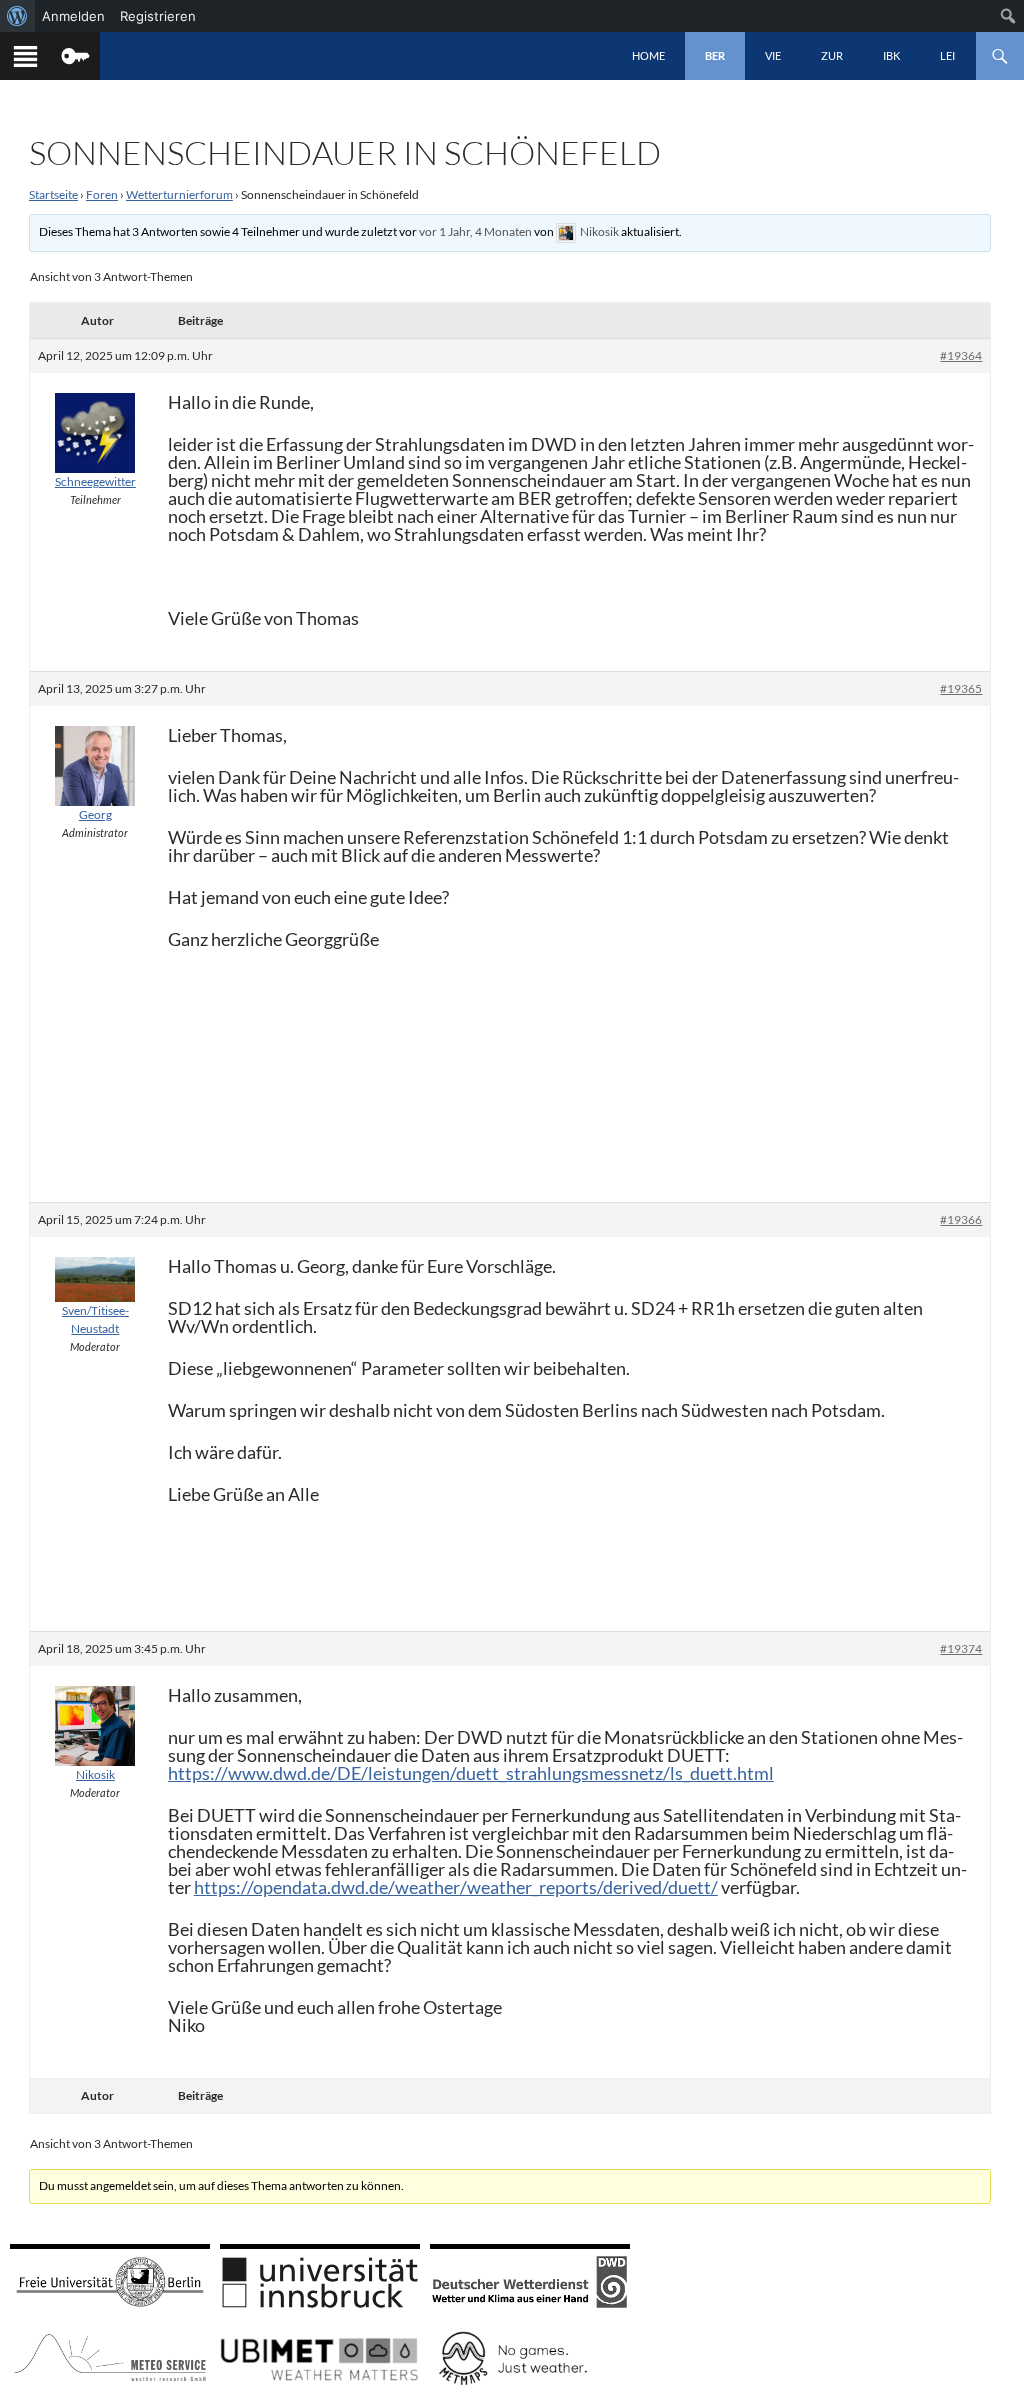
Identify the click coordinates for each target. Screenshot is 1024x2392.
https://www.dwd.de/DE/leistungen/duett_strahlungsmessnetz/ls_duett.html (471, 1773)
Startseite (53, 194)
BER (715, 55)
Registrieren (158, 16)
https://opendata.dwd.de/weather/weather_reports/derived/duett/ (456, 1887)
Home (648, 55)
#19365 (961, 688)
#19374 (961, 1648)
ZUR (832, 55)
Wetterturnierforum (179, 194)
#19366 (961, 1219)
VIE (773, 55)
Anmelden (73, 16)
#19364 (961, 355)
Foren (102, 194)
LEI (947, 55)
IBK (891, 55)
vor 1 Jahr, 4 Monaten (475, 231)
